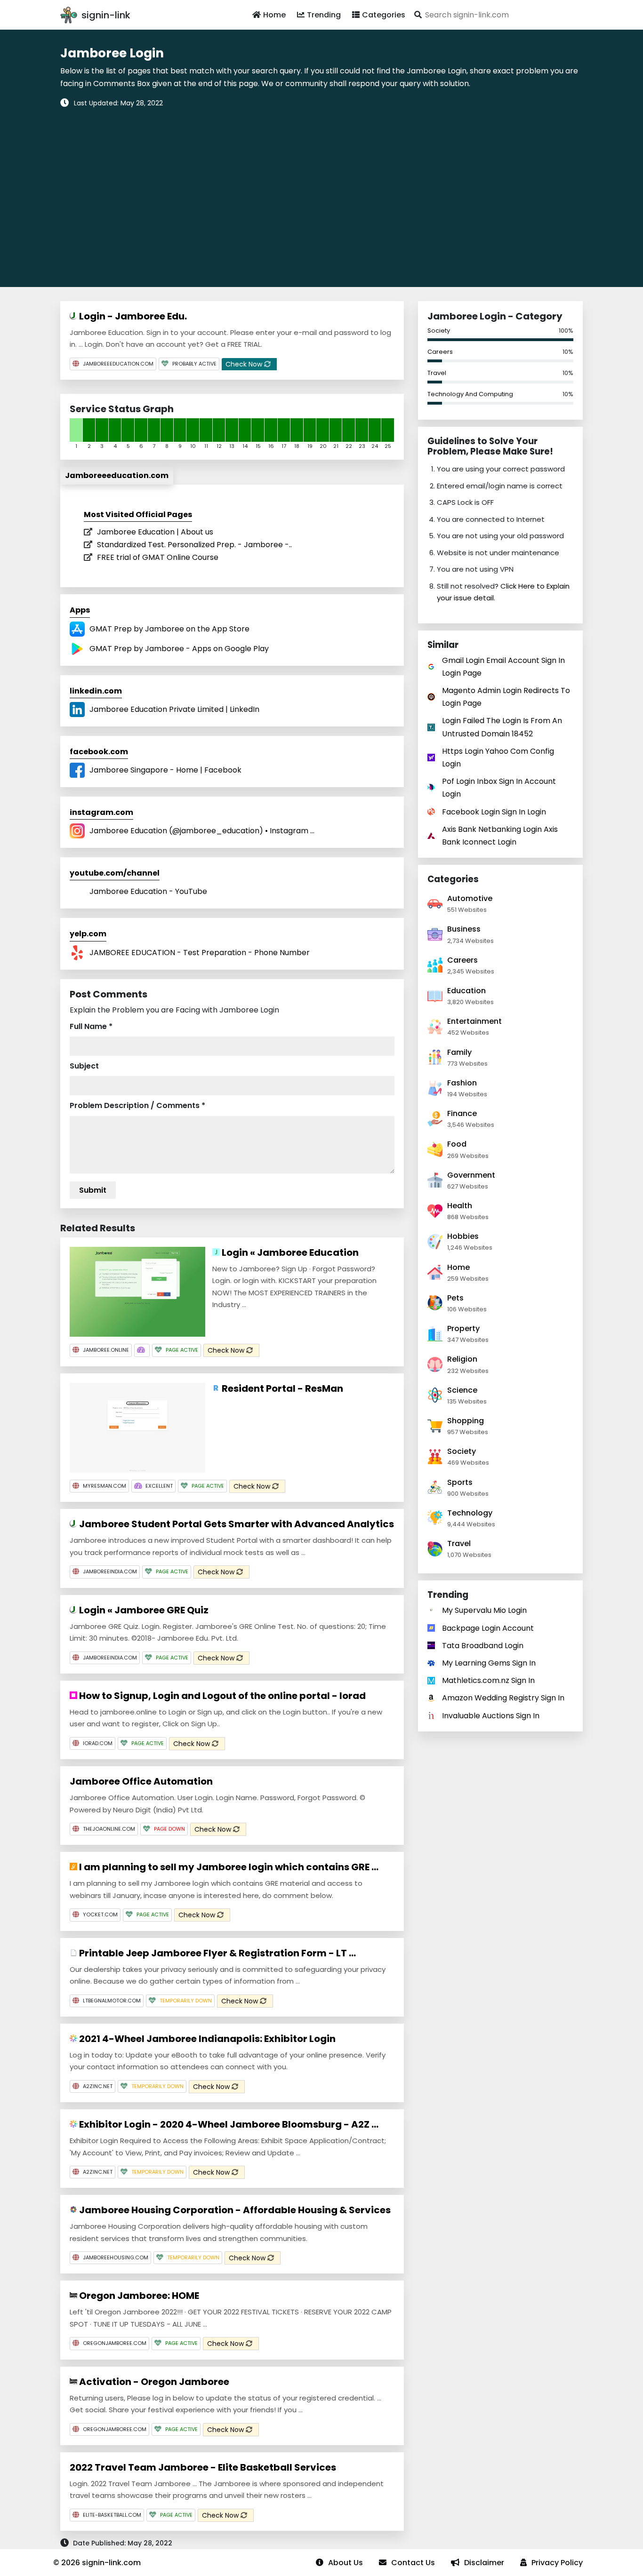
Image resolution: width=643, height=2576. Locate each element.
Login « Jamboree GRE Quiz (143, 1610)
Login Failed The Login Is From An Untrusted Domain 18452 (502, 727)
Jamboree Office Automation (141, 1781)
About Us (346, 2563)
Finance (462, 1113)
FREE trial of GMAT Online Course (158, 557)
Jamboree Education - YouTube (148, 891)
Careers (440, 352)
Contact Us (413, 2563)
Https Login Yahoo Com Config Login (498, 758)
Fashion (462, 1083)
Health (460, 1206)
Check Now (245, 364)
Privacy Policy (557, 2563)
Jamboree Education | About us (155, 532)
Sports (460, 1482)
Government (471, 1175)
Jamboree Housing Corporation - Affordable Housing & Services (234, 2210)
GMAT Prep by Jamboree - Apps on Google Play (179, 649)
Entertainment (474, 1021)
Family (459, 1052)
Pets (455, 1298)
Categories (384, 15)
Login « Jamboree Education (289, 1252)
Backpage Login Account (488, 1628)
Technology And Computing (470, 394)
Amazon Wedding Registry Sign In (503, 1698)
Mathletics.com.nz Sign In (488, 1680)
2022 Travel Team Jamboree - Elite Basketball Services (203, 2467)
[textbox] (497, 15)
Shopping (466, 1421)
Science (462, 1390)
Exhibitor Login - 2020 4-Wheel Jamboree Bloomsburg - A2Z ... (228, 2124)
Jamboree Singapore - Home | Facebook (165, 770)
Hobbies (463, 1236)
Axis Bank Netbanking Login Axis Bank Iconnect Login (500, 836)
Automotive (470, 898)
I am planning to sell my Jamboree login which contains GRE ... (228, 1867)
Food (457, 1144)
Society (439, 331)
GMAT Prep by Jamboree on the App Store (169, 629)
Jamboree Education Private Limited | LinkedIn (174, 709)
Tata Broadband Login (483, 1646)
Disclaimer (484, 2563)
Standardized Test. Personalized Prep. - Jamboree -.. (194, 545)
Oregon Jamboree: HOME (138, 2296)
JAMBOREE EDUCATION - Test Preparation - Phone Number (200, 953)
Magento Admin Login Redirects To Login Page (506, 697)
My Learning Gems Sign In (489, 1663)
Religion (462, 1359)
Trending (324, 15)
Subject (84, 1066)
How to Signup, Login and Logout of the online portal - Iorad (221, 1696)
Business (464, 929)
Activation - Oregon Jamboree (153, 2382)
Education (466, 991)
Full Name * (91, 1026)
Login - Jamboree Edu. (132, 316)
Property (463, 1328)
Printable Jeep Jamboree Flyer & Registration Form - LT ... (217, 1953)
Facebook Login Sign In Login (494, 812)
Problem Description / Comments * (137, 1105)
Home (274, 15)
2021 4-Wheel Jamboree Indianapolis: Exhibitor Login (206, 2039)
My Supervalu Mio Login (484, 1610)
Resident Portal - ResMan (281, 1388)
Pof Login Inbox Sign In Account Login (499, 788)
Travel (437, 373)
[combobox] (497, 15)
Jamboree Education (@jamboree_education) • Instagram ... (202, 831)
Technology (470, 1513)
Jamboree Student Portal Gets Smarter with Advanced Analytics (236, 1524)
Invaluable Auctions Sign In (491, 1716)
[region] (321, 191)
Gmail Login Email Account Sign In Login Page (503, 667)
